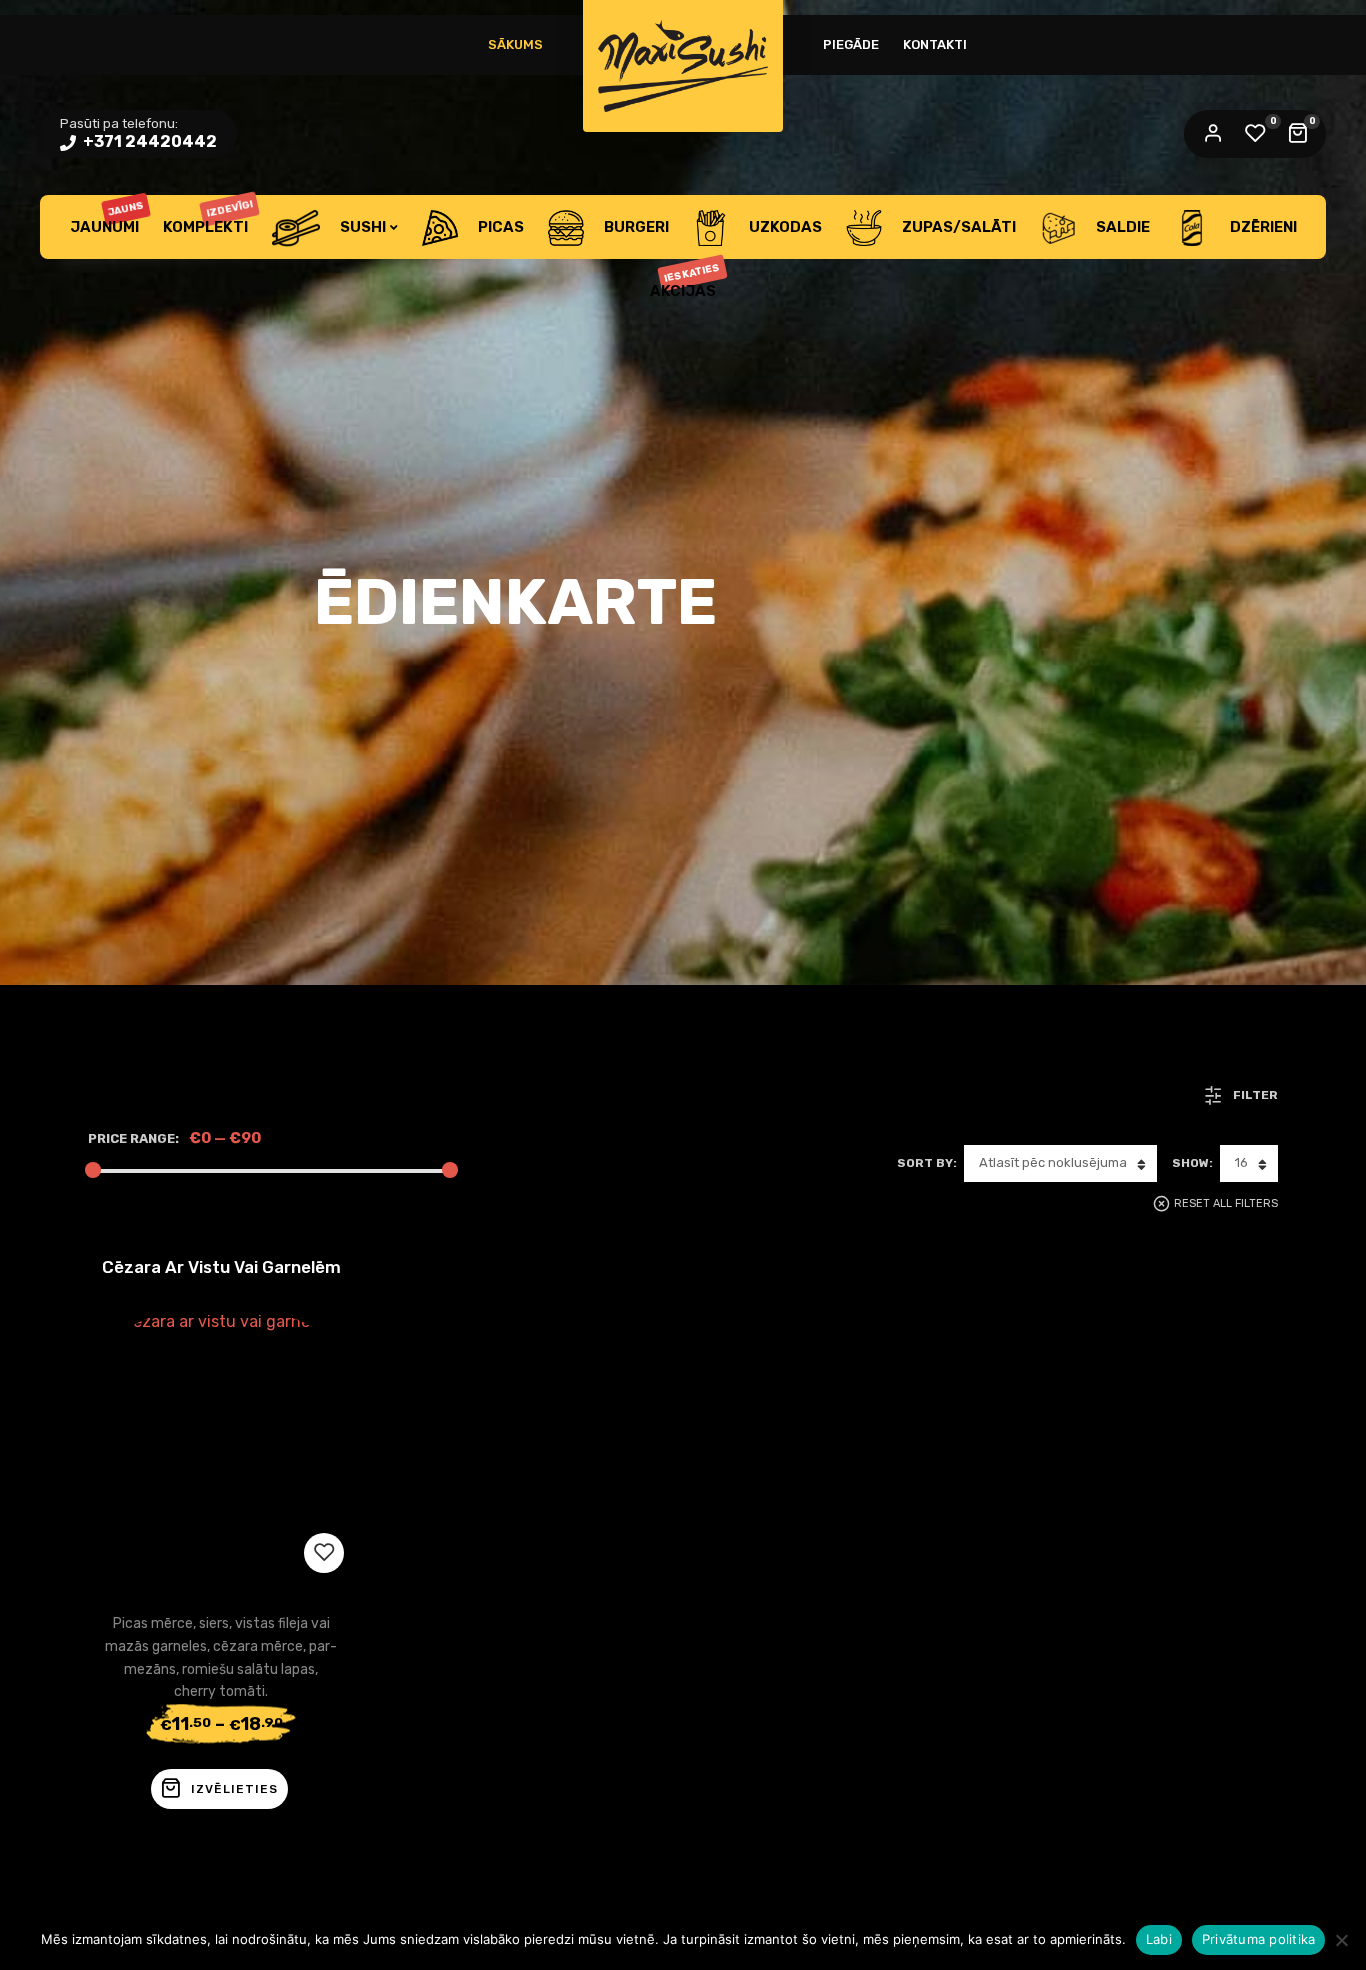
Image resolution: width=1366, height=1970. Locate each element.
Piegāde (851, 44)
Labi (1159, 1939)
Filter (1255, 1095)
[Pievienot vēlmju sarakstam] (324, 1553)
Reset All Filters (1226, 1203)
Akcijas (686, 280)
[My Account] (1213, 134)
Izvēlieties (234, 1789)
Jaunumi (107, 217)
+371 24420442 (148, 141)
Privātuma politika (1259, 1939)
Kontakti (935, 44)
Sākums (515, 44)
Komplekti (208, 217)
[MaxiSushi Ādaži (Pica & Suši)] (683, 66)
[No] (1341, 1940)
